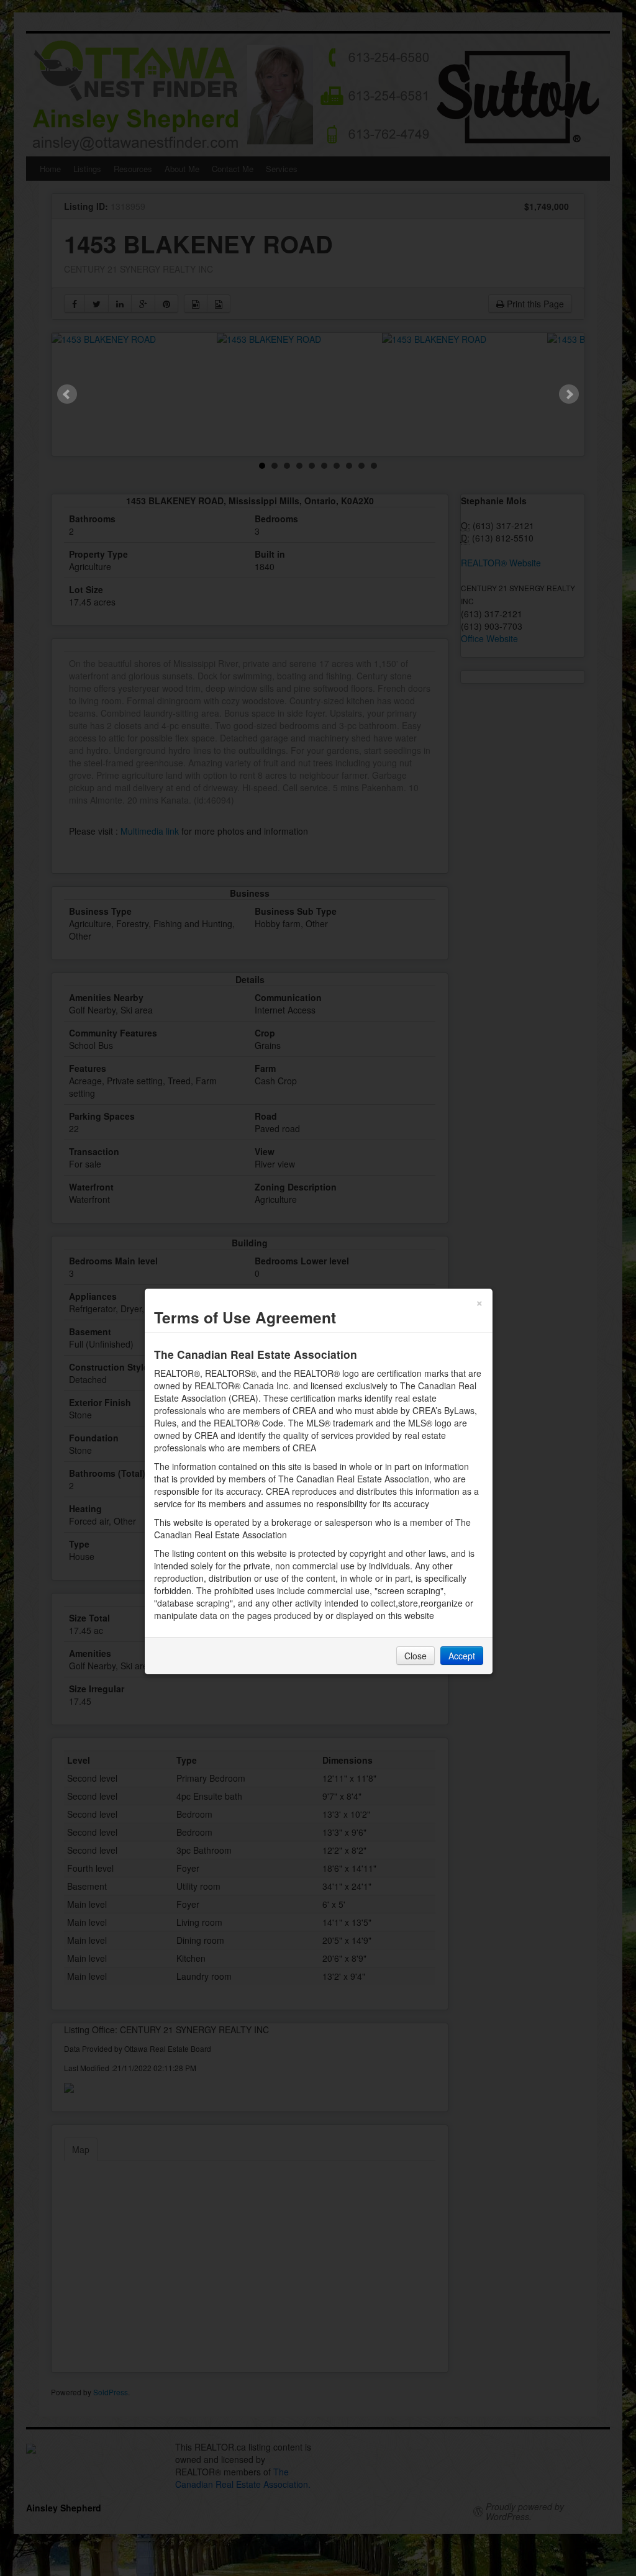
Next (569, 394)
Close (416, 1656)
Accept (462, 1656)
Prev (67, 394)
